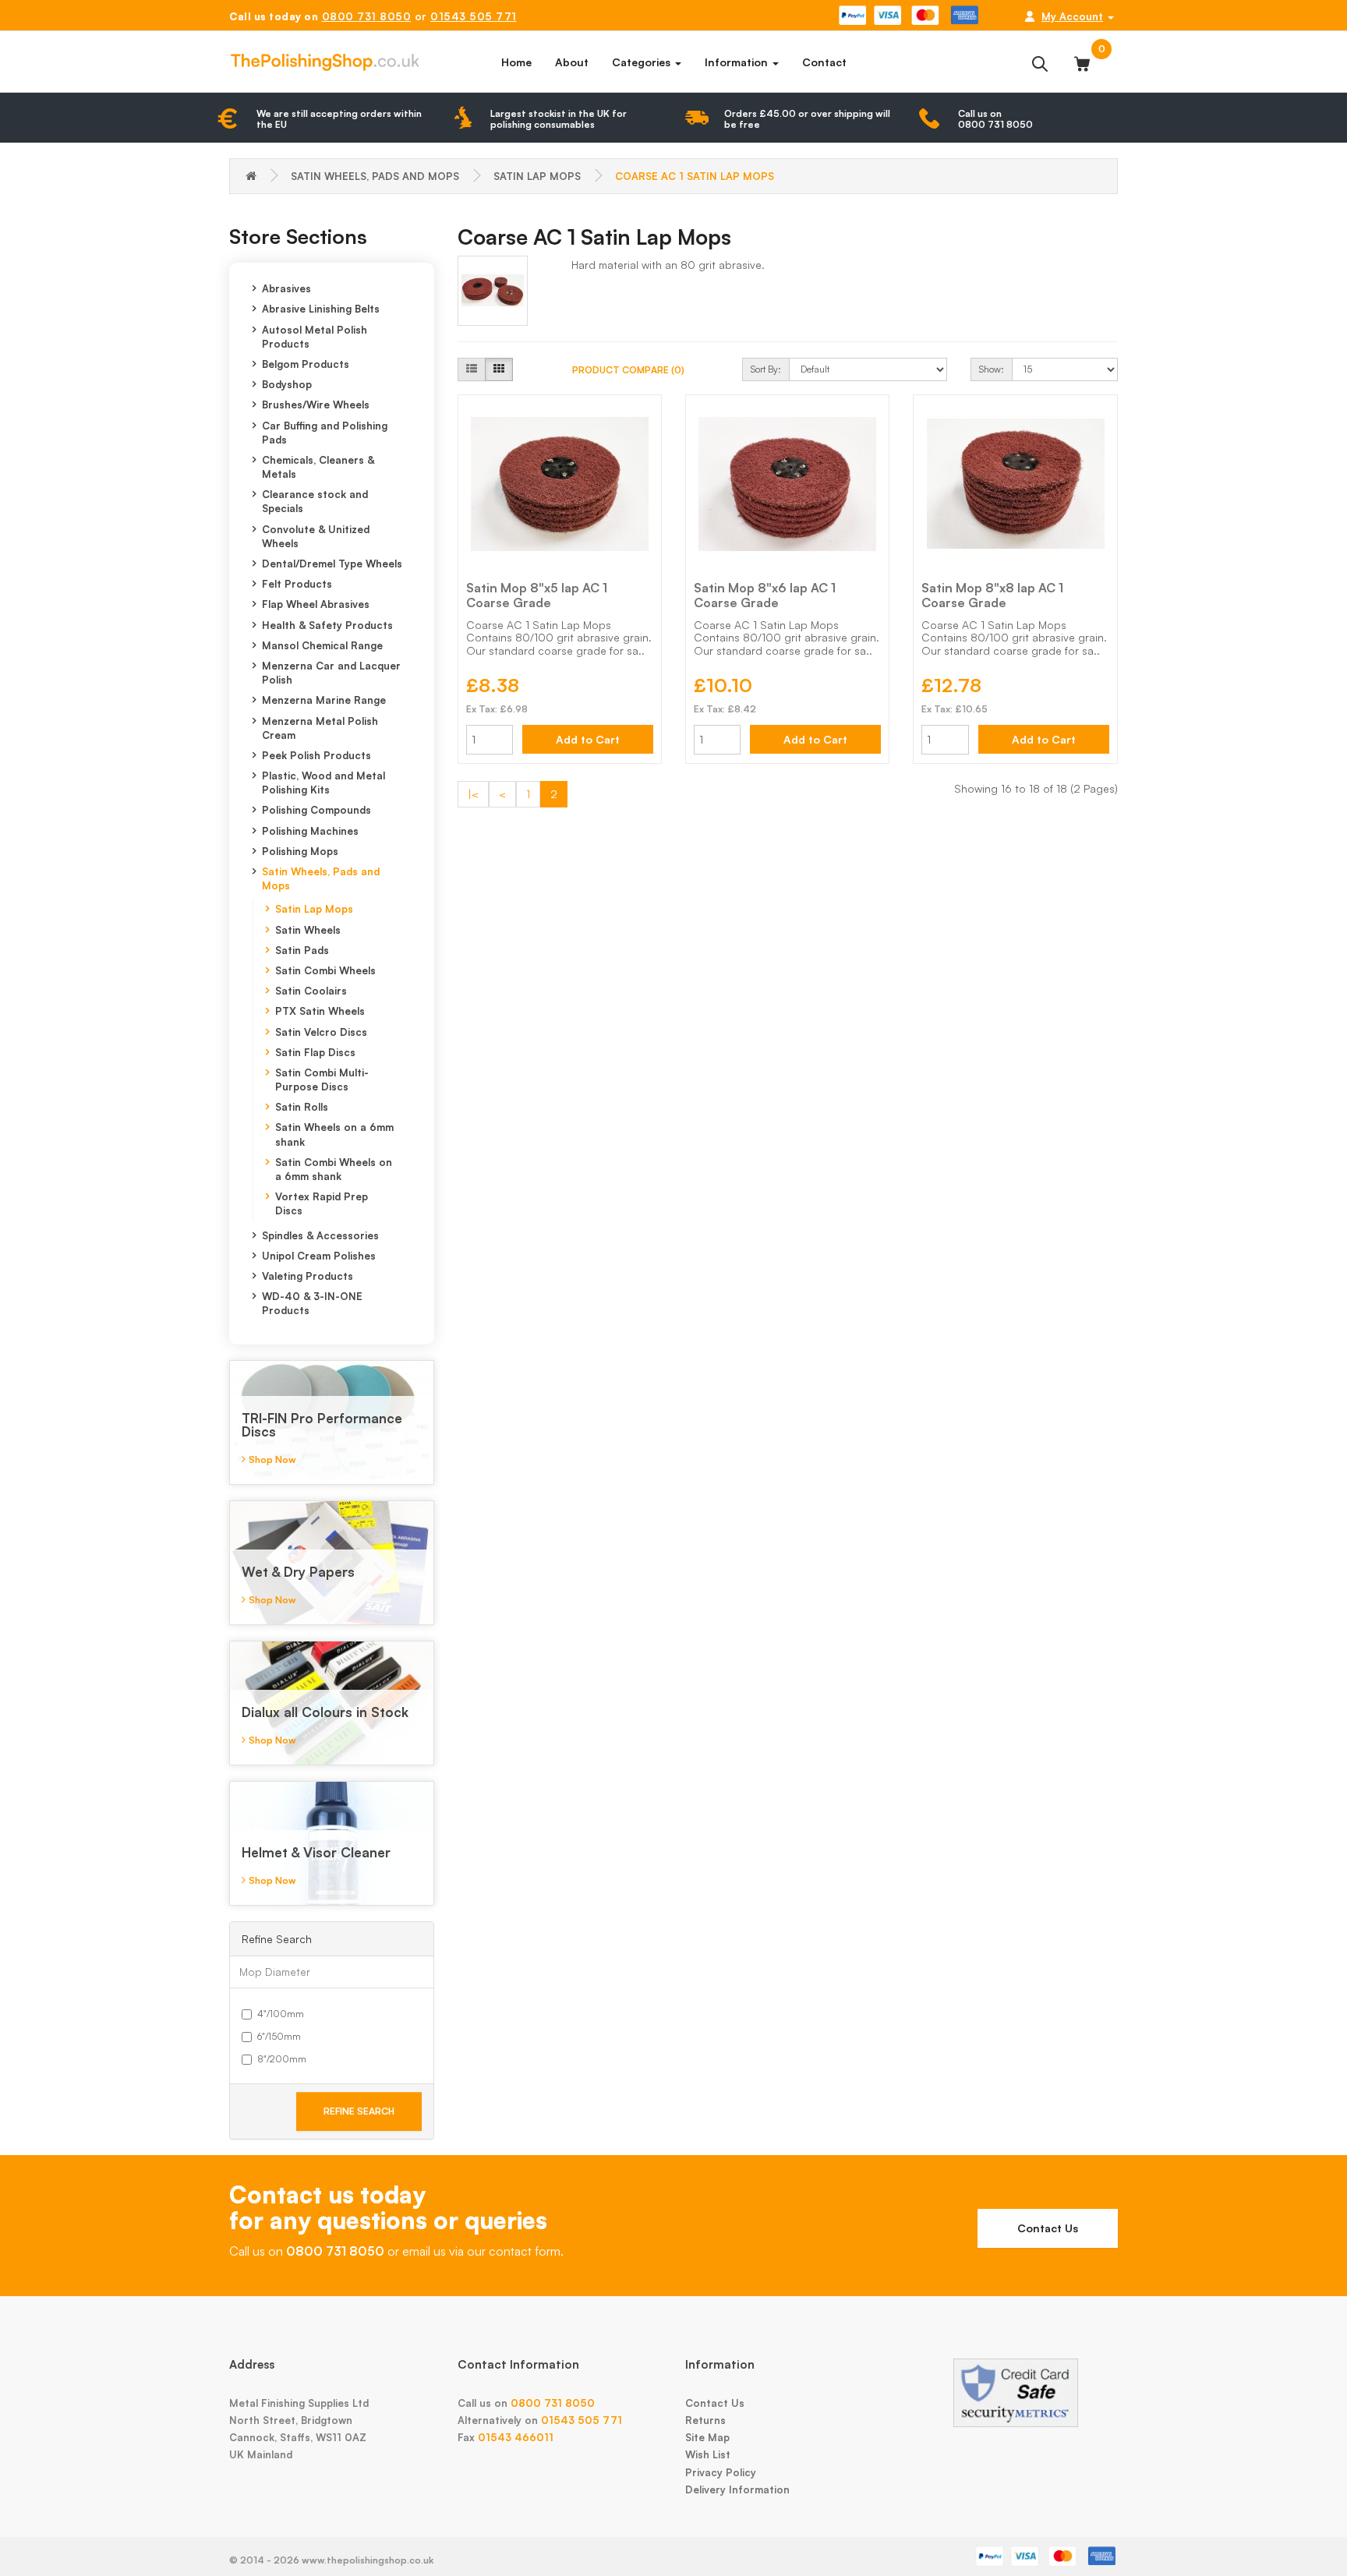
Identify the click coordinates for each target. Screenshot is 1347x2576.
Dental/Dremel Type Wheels (332, 564)
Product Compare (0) (628, 370)
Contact (824, 62)
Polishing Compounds (316, 810)
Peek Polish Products (316, 755)
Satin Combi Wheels (325, 970)
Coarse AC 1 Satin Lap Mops (695, 176)
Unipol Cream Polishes (319, 1256)
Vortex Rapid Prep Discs (322, 1203)
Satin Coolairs (311, 991)
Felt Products (297, 584)
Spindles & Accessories (320, 1235)
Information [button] (738, 62)
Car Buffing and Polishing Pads (325, 433)
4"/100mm (281, 2014)
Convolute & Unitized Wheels (316, 536)
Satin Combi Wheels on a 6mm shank (334, 1169)
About (572, 62)
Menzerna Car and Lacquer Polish (331, 673)
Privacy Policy (721, 2472)
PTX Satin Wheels (320, 1011)
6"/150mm (279, 2036)
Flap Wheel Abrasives (316, 604)
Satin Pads (302, 950)
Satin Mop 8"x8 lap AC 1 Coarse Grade (992, 595)
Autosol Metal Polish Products (315, 337)
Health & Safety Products (327, 625)
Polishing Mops (300, 851)
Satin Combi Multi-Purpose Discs (322, 1080)
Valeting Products (308, 1276)
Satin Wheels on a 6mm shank (334, 1134)
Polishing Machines (310, 831)
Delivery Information (737, 2489)
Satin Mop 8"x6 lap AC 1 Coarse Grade (765, 595)
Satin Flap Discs (315, 1052)
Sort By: (766, 369)
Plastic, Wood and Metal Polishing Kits (323, 783)
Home (516, 62)
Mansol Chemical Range (322, 645)
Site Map (707, 2437)
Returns (705, 2420)
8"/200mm (282, 2059)
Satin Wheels (308, 930)
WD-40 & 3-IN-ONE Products (312, 1303)
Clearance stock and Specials (315, 501)
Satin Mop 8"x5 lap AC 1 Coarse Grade (537, 595)
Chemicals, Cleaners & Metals (318, 467)
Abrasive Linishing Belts (321, 309)
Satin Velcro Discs (321, 1032)
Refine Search (359, 2111)
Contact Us (1048, 2228)
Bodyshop (287, 384)
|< (473, 794)
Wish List (708, 2454)
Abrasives (286, 288)
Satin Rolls (302, 1107)
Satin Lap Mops (537, 176)
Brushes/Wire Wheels (316, 405)
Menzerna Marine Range (324, 700)
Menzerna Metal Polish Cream (320, 728)
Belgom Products (306, 364)
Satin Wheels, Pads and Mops (375, 176)
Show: (992, 369)
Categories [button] (643, 62)
